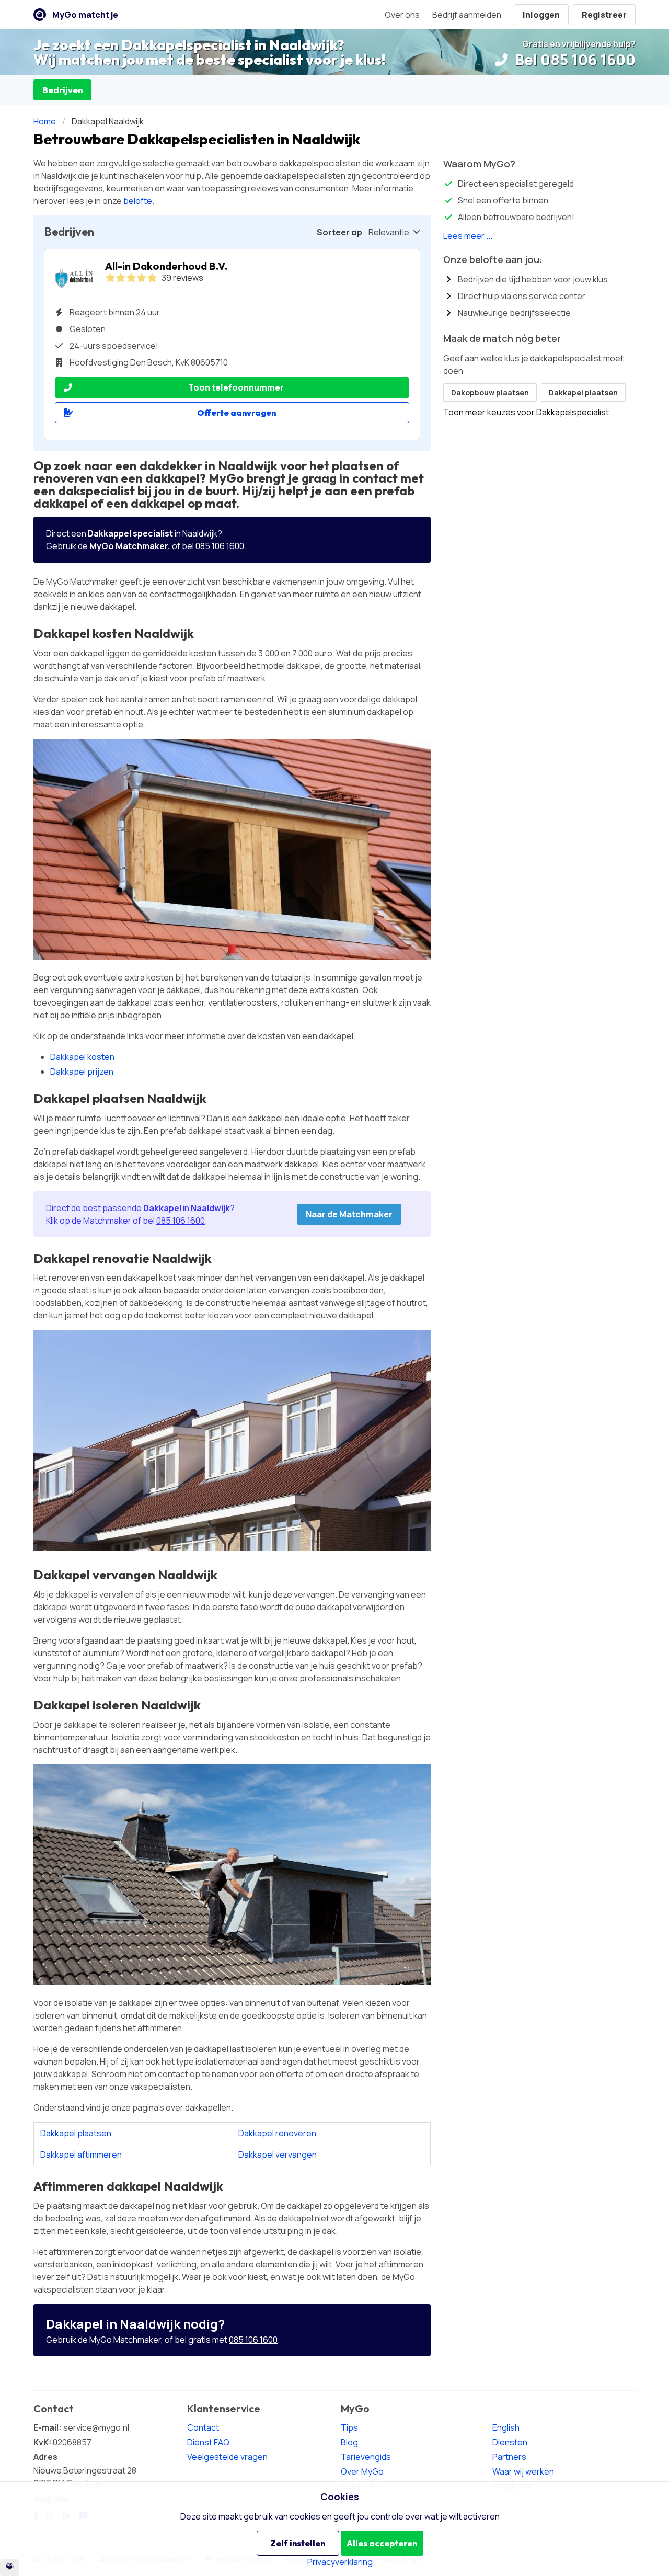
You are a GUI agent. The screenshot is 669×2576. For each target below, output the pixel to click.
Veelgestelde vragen (227, 2457)
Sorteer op (339, 232)
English (506, 2427)
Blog (349, 2442)
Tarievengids (366, 2457)
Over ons (402, 15)
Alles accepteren (382, 2543)
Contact (203, 2427)
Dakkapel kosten (82, 1057)
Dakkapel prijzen (82, 1072)
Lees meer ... (468, 236)
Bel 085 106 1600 (574, 60)
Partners (509, 2457)
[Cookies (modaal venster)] (10, 2567)
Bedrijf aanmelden (467, 15)
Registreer (604, 15)
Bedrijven (62, 90)
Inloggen (541, 15)
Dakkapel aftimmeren (81, 2155)
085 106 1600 (220, 546)
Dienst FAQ (208, 2442)
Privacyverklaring (340, 2562)
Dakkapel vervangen (278, 2155)
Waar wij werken (523, 2471)
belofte (138, 201)
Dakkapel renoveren (277, 2133)
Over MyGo (362, 2471)
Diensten (510, 2442)
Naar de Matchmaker (349, 1214)
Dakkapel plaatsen (76, 2133)
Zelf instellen (298, 2543)
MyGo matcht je (85, 15)
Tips (349, 2427)
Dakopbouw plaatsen (490, 392)
